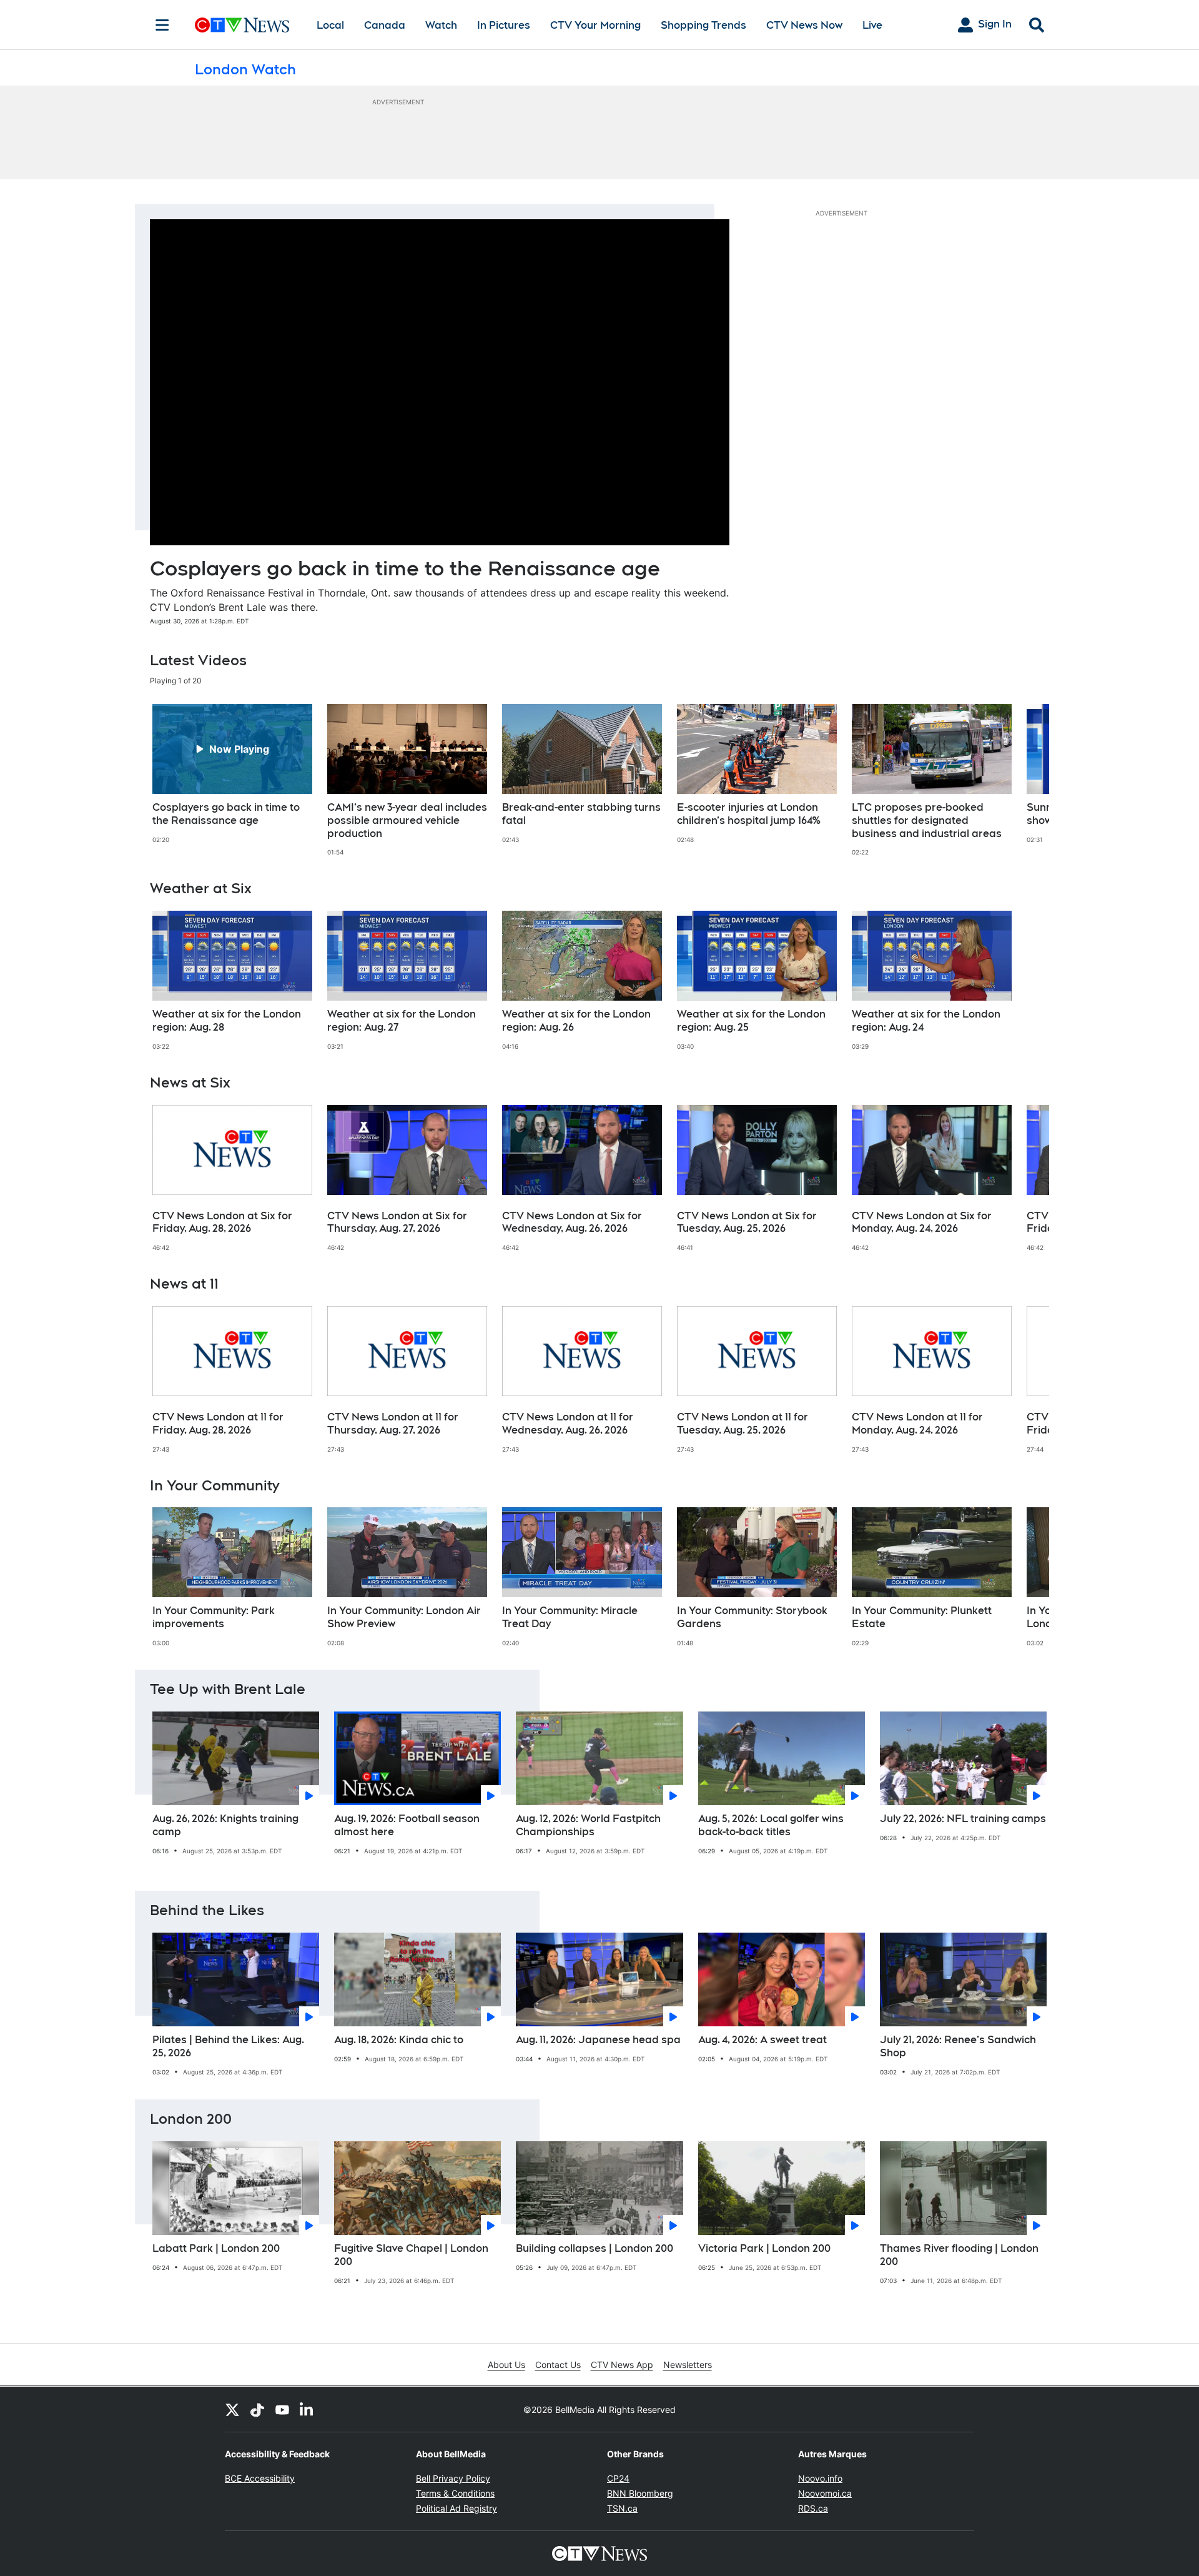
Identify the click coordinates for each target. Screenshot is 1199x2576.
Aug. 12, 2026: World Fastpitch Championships (588, 1825)
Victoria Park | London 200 (764, 2248)
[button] (1024, 780)
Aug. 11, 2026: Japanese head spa (598, 2040)
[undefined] (232, 774)
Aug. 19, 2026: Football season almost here (407, 1825)
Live (872, 25)
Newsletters (688, 2365)
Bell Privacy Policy (453, 2478)
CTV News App (622, 2365)
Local (330, 25)
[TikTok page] (257, 2409)
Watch (441, 25)
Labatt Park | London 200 (216, 2248)
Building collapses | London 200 (595, 2248)
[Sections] (162, 25)
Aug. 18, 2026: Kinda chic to (399, 2040)
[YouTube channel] (282, 2409)
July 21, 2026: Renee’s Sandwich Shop (958, 2046)
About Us (506, 2365)
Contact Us (558, 2365)
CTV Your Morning (595, 25)
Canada (385, 25)
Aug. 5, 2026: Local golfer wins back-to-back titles (771, 1825)
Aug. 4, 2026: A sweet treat (762, 2040)
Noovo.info (820, 2478)
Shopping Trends (703, 25)
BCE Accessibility (260, 2478)
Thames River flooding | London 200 (959, 2255)
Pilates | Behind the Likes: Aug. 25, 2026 (228, 2046)
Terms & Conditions (455, 2493)
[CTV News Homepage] (242, 25)
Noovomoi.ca (825, 2493)
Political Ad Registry (456, 2508)
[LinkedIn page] (307, 2409)
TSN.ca (622, 2508)
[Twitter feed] (232, 2409)
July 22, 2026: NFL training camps (963, 1819)
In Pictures (504, 25)
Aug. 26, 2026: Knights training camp (225, 1825)
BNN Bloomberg (640, 2493)
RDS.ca (813, 2508)
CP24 (618, 2478)
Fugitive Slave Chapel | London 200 (411, 2255)
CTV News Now (804, 25)
